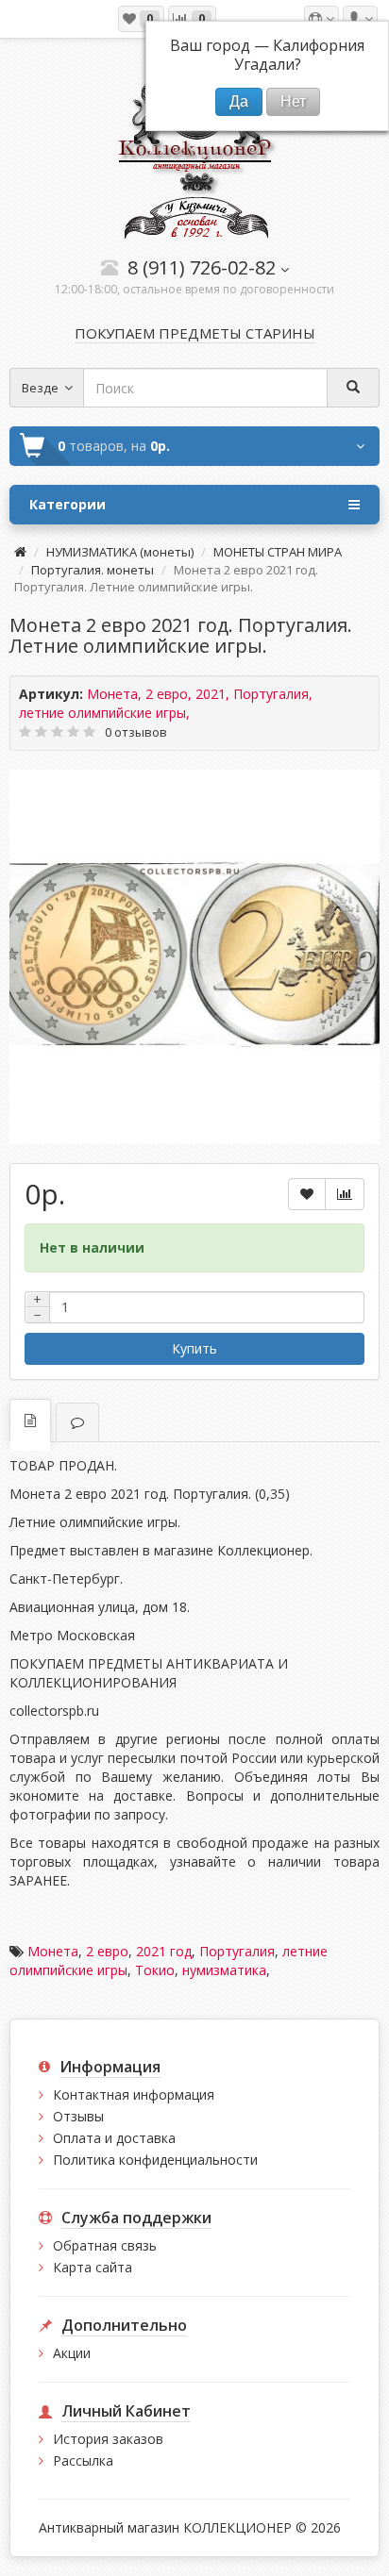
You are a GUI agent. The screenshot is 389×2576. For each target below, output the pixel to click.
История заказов (108, 2439)
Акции (72, 2353)
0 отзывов (136, 732)
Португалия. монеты (93, 570)
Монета (53, 1951)
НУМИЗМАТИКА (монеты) (120, 552)
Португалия (237, 1951)
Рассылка (83, 2460)
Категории (68, 504)
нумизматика (224, 1970)
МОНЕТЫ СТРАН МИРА (278, 552)
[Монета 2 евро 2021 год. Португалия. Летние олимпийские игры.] (194, 955)
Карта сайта (93, 2267)
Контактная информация (134, 2094)
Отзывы (78, 2116)
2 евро (107, 1951)
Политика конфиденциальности (155, 2160)
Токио (155, 1970)
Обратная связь (105, 2245)
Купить (194, 1348)
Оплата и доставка (114, 2138)
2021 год (164, 1951)
